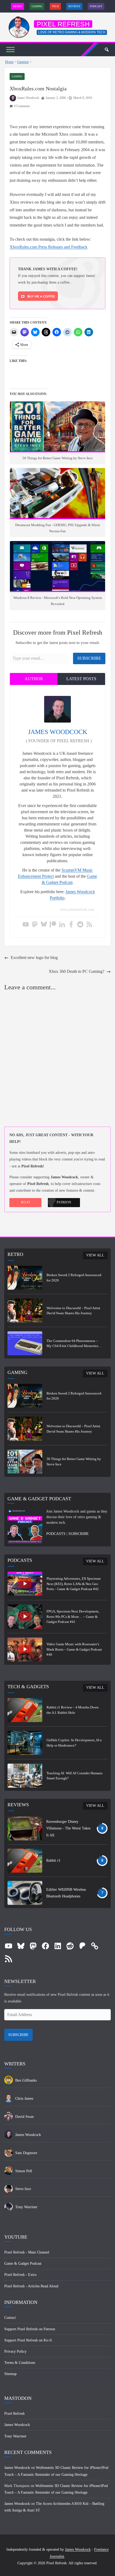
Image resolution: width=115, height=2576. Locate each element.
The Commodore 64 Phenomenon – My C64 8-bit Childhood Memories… (74, 1343)
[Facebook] (71, 925)
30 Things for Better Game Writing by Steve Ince (74, 1462)
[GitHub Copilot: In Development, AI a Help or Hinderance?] (25, 1743)
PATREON (64, 1202)
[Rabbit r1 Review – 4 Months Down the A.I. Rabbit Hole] (25, 1710)
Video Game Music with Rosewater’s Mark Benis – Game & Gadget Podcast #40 (74, 1649)
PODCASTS (56, 1534)
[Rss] (89, 925)
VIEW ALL (95, 1255)
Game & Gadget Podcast (23, 2263)
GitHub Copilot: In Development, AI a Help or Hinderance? (74, 1743)
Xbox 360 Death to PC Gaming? (76, 971)
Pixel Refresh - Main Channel (27, 2252)
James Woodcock (28, 98)
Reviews (74, 6)
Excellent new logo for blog (34, 958)
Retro (18, 6)
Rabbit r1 (53, 1861)
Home (9, 62)
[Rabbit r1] (25, 1861)
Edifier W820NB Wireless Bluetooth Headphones (66, 1893)
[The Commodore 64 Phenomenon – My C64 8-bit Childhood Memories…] (25, 1343)
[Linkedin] (62, 925)
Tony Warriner (15, 2436)
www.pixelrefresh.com (77, 910)
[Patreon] (53, 925)
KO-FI (26, 1202)
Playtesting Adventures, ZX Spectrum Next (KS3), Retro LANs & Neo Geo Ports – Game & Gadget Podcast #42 (74, 1584)
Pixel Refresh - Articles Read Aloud (31, 2286)
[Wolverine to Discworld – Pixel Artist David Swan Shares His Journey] (25, 1311)
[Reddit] (80, 925)
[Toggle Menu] (10, 49)
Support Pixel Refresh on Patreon (30, 2329)
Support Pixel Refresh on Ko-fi (28, 2340)
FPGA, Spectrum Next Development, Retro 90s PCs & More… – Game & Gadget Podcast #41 (73, 1616)
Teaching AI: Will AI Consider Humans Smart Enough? (74, 1776)
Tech (55, 6)
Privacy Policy (15, 2351)
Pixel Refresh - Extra (20, 2275)
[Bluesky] (44, 925)
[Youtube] (26, 925)
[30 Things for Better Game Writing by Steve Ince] (25, 1462)
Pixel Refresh (63, 24)
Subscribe (89, 658)
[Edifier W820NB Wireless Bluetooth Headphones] (25, 1893)
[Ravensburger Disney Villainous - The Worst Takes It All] (25, 1828)
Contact (10, 2318)
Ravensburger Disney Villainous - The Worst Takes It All (68, 1828)
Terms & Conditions (20, 2363)
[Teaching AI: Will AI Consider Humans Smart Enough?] (25, 1776)
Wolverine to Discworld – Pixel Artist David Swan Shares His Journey (73, 1311)
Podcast (96, 6)
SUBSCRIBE (79, 1534)
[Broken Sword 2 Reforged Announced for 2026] (25, 1278)
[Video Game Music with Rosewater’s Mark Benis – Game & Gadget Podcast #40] (25, 1650)
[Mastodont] (35, 925)
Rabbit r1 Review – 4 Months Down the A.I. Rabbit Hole (73, 1710)
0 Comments (22, 106)
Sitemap (10, 2374)
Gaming (37, 6)
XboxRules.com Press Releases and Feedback (49, 247)
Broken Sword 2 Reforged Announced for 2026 (74, 1278)
